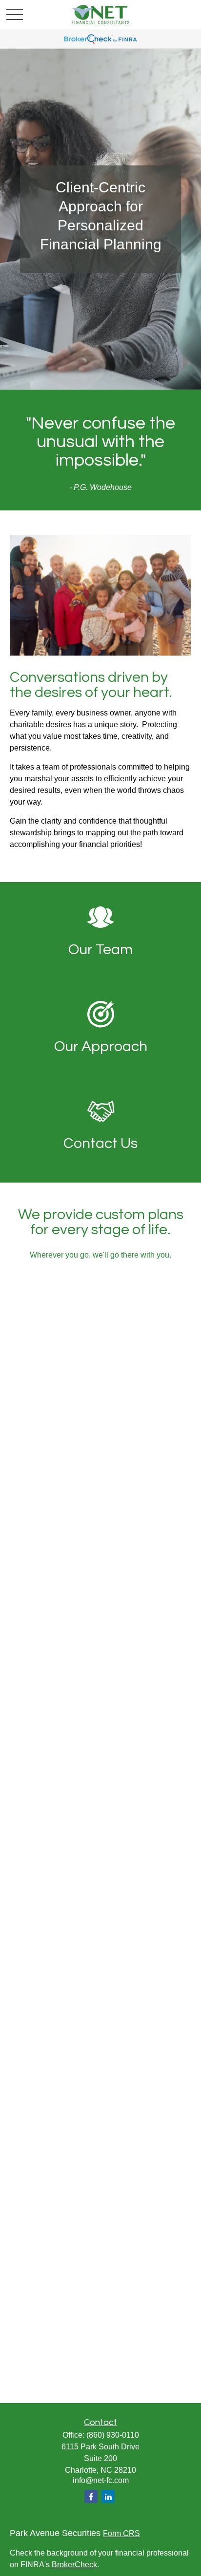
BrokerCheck (74, 2565)
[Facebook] (91, 2496)
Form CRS (121, 2533)
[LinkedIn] (108, 2496)
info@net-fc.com (101, 2480)
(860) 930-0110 (113, 2435)
